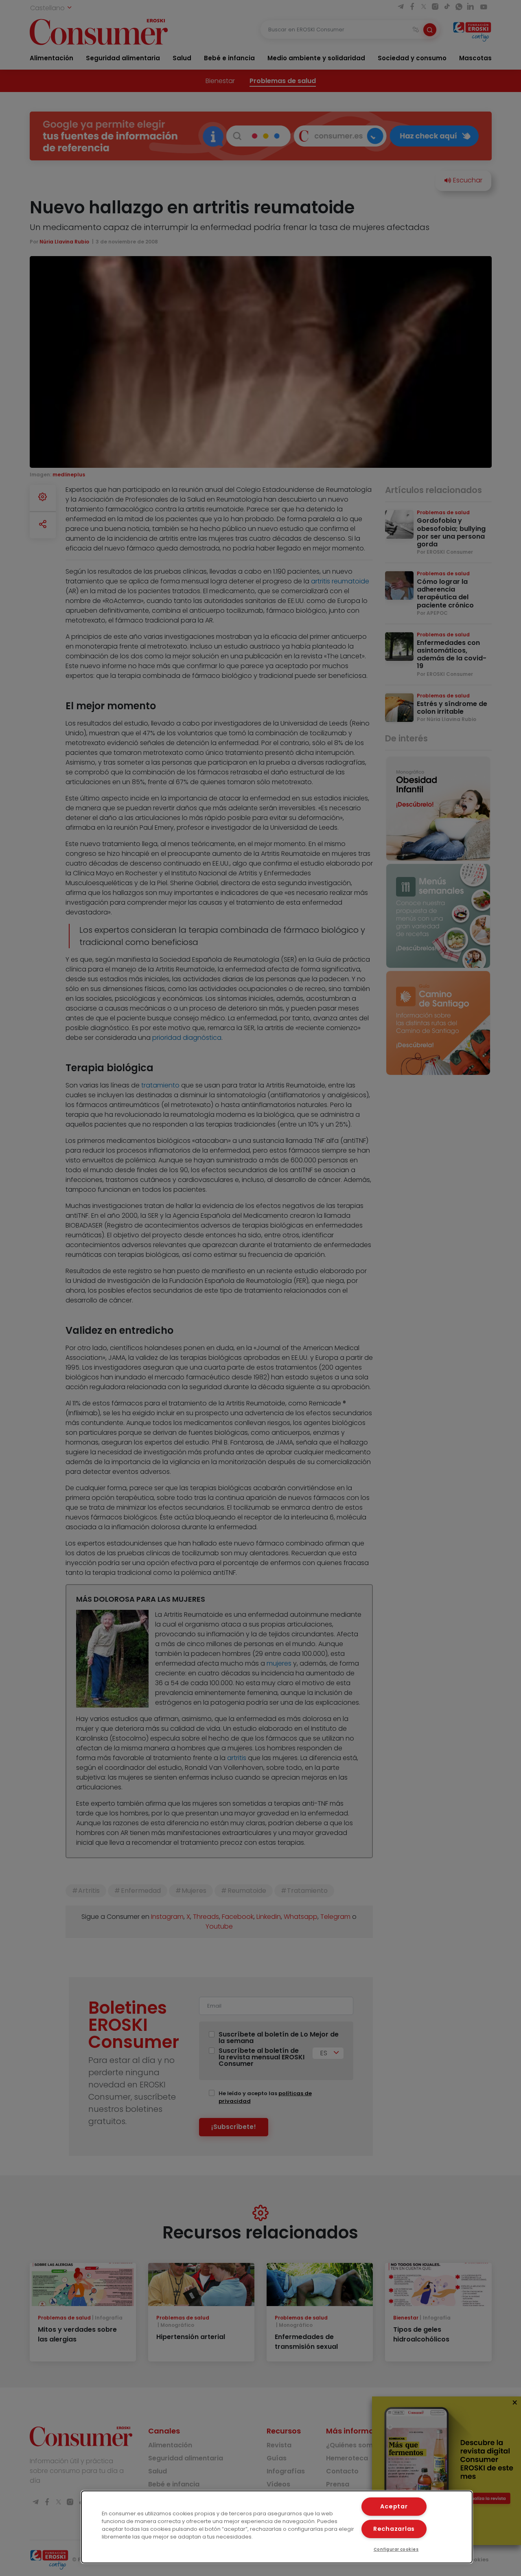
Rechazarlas (394, 2529)
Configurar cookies (396, 2549)
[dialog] (277, 2527)
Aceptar (394, 2506)
